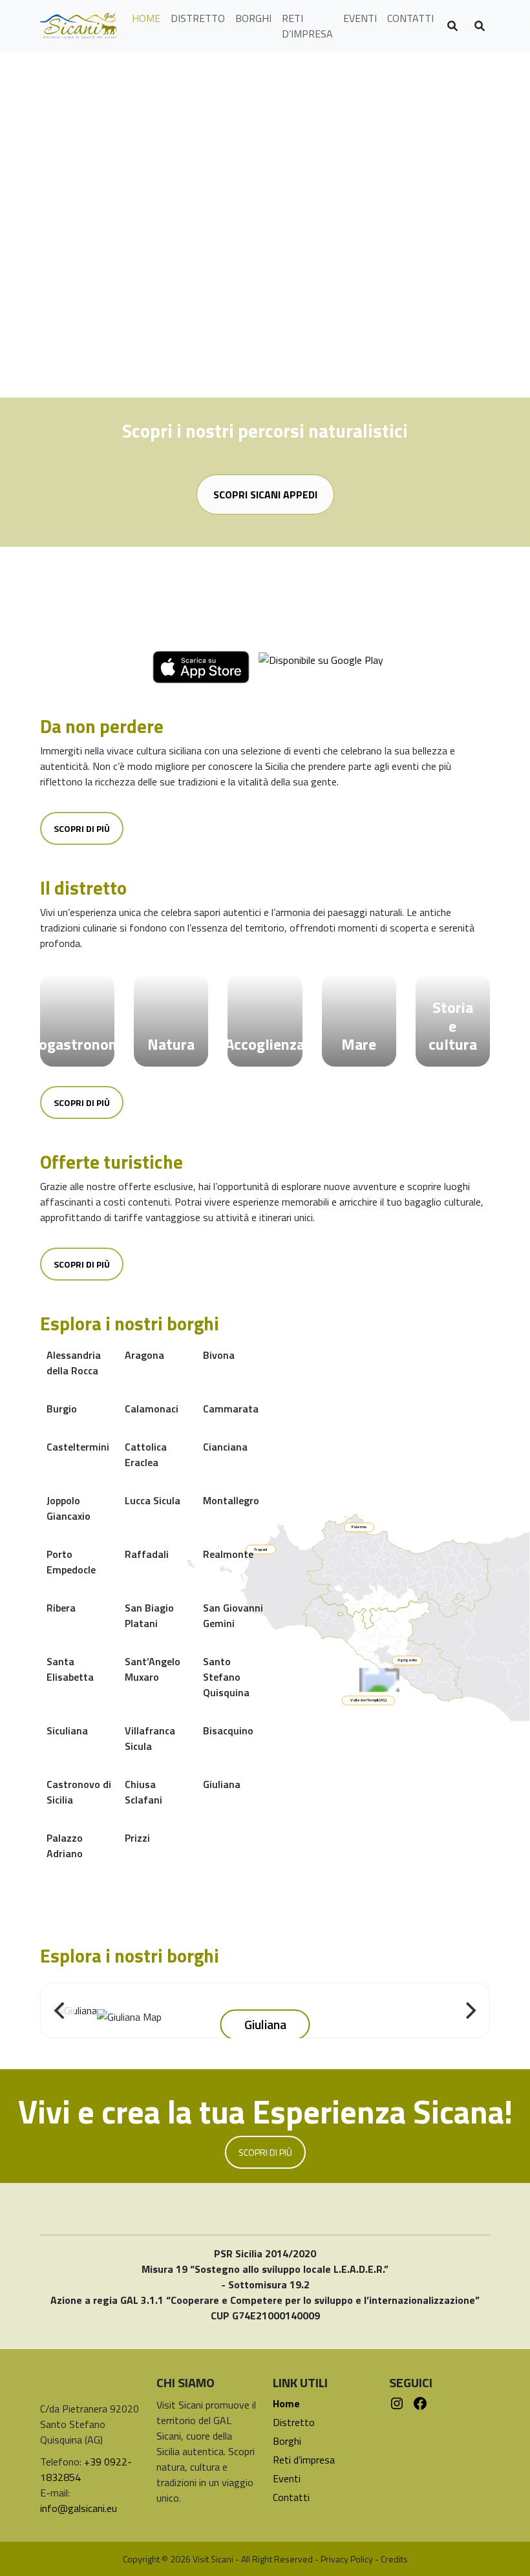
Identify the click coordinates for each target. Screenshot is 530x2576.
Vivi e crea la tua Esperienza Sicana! (265, 2111)
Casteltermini (78, 1447)
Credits (394, 2559)
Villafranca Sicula (150, 1738)
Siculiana (67, 1730)
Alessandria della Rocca (74, 1363)
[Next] (469, 2010)
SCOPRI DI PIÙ (265, 2152)
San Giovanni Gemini (233, 1615)
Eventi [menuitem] (360, 18)
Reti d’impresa (304, 2460)
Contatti (291, 2497)
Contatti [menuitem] (410, 18)
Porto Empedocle (71, 1562)
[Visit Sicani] (78, 26)
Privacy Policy (347, 2559)
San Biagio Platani (149, 1615)
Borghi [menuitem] (253, 18)
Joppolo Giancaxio (69, 1508)
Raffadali (147, 1554)
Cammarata (231, 1409)
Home (286, 2403)
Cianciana (225, 1447)
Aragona (144, 1355)
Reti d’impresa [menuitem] (307, 26)
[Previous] (61, 2010)
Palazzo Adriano (65, 1846)
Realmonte (228, 1554)
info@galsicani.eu (79, 2508)
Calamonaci (152, 1409)
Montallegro (231, 1500)
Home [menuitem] (146, 18)
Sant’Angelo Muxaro (153, 1669)
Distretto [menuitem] (198, 18)
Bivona (219, 1355)
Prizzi (137, 1838)
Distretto (294, 2422)
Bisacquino (228, 1730)
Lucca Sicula (153, 1500)
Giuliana (222, 1784)
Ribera (61, 1608)
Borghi (287, 2441)
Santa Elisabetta (70, 1669)
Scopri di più (82, 828)
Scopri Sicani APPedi (265, 495)
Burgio (62, 1409)
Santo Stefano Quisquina (226, 1677)
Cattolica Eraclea (146, 1454)
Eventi (287, 2478)
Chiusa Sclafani (143, 1792)
